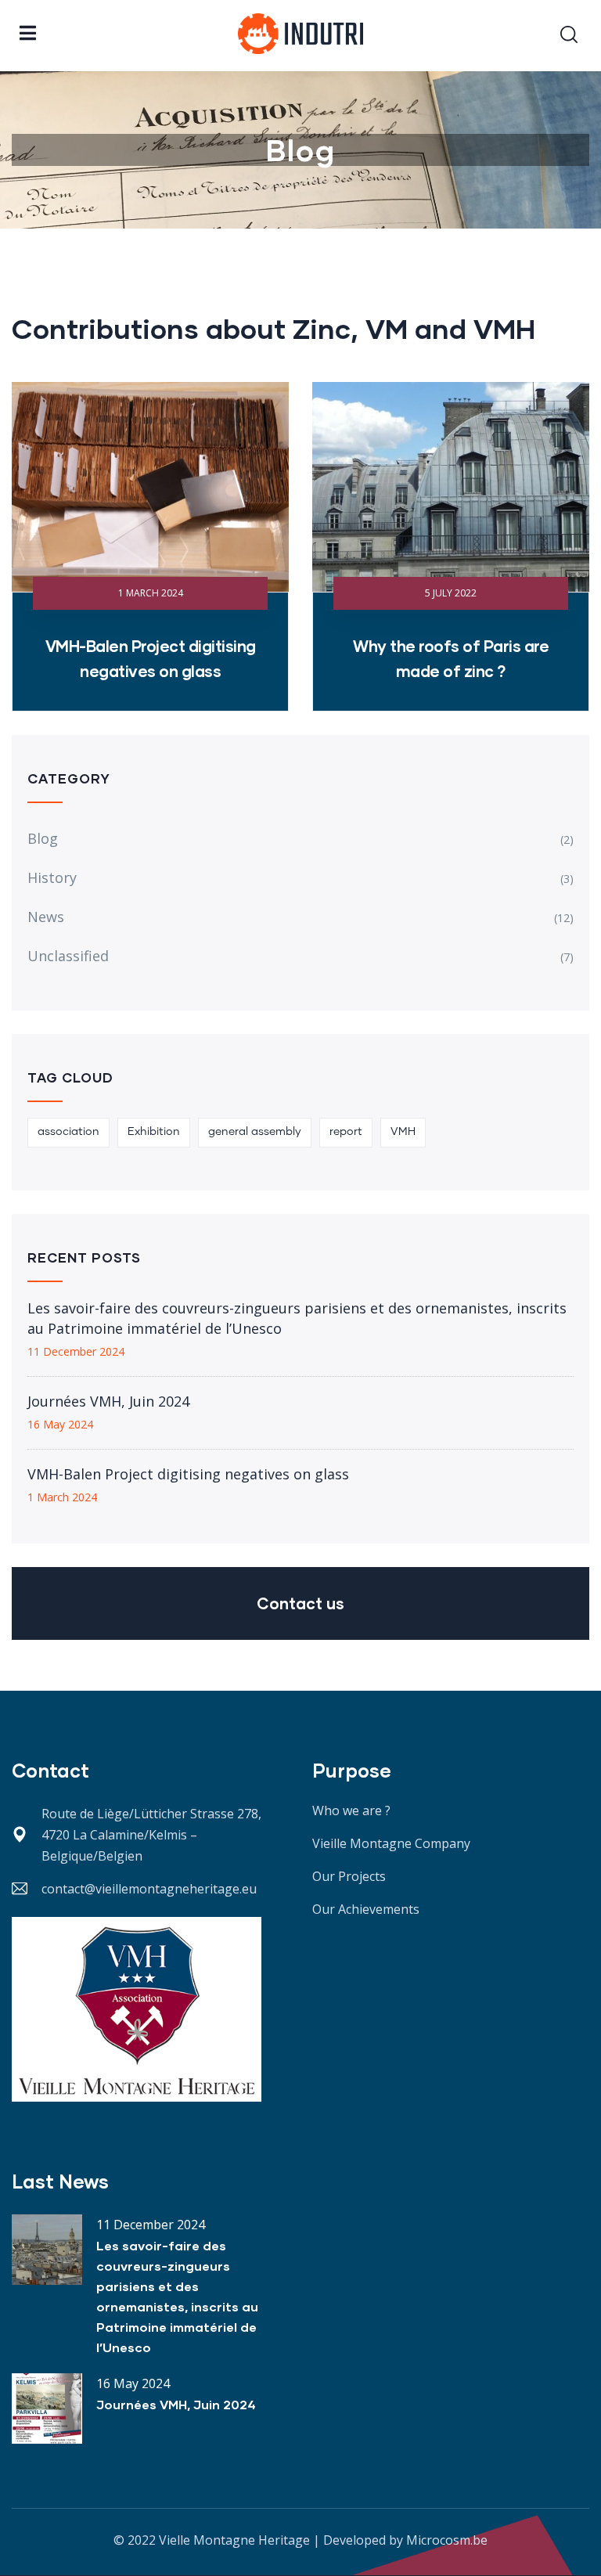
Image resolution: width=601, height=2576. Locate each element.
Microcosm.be (447, 2540)
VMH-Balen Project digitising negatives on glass (188, 1474)
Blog (43, 838)
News (46, 917)
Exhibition (154, 1132)
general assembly (255, 1132)
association (68, 1132)
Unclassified (68, 956)
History (52, 877)
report (346, 1132)
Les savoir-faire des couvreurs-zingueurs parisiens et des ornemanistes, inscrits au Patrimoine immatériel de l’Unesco (297, 1318)
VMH (403, 1132)
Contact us (300, 1603)
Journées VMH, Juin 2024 (108, 1401)
